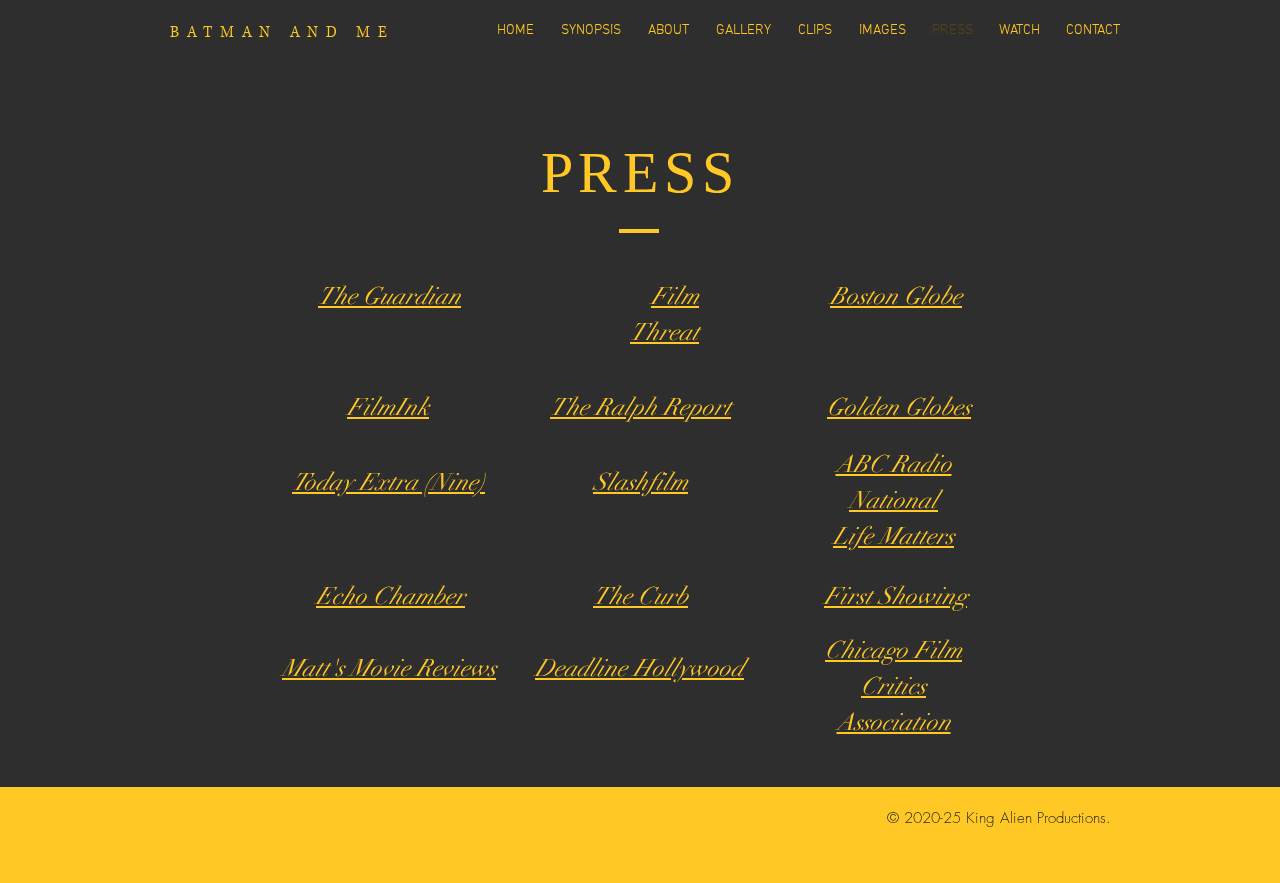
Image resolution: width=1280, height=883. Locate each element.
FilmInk (388, 407)
